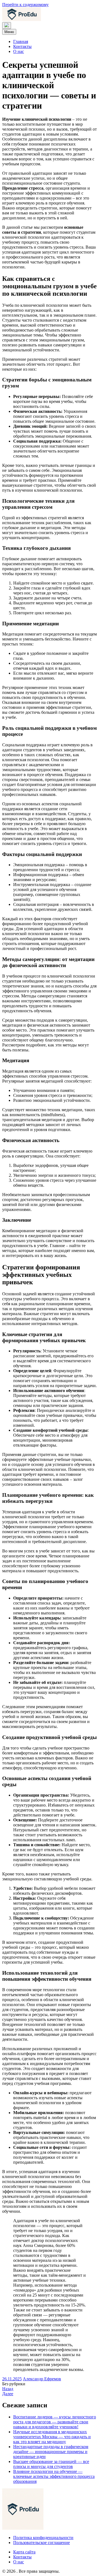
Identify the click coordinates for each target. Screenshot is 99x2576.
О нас (19, 51)
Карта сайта (24, 2552)
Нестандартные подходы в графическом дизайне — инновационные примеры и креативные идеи (51, 2452)
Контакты (22, 46)
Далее (8, 2394)
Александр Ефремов (42, 2379)
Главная (21, 41)
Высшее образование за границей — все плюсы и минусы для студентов (51, 2464)
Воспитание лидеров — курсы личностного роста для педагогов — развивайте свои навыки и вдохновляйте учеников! (55, 2422)
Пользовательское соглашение (42, 2543)
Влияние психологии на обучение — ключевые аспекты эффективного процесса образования (54, 2476)
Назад (8, 2389)
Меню (9, 32)
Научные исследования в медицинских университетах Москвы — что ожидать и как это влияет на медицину (52, 2437)
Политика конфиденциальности (43, 2538)
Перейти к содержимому (25, 5)
